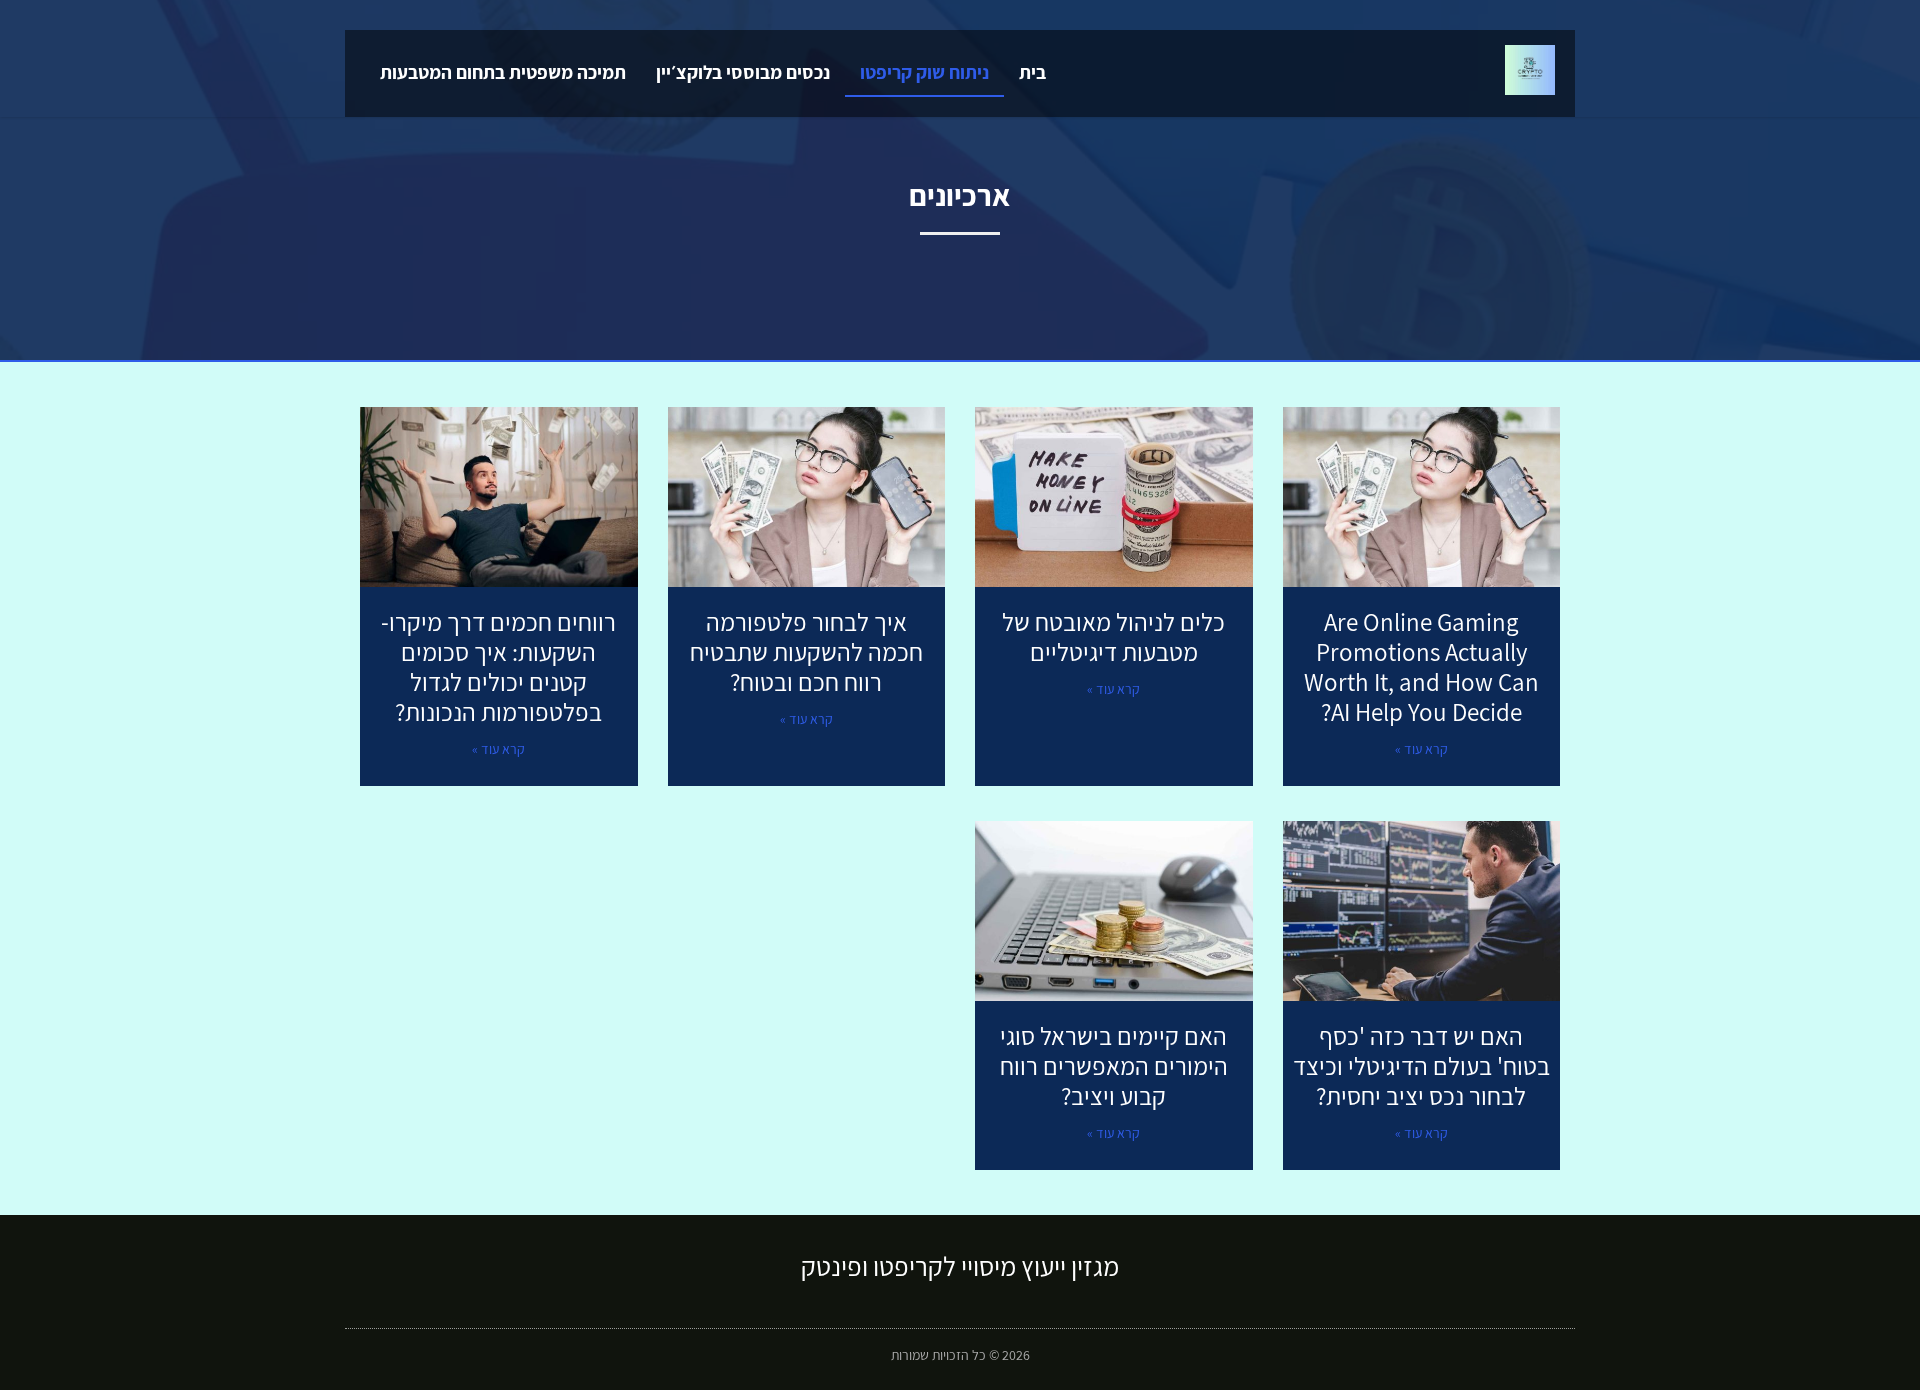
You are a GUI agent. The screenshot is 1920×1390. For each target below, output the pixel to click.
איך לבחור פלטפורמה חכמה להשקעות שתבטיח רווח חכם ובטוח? (806, 651)
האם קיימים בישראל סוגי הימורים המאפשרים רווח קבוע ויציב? (1114, 1065)
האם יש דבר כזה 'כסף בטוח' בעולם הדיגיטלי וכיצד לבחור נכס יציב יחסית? (1421, 1065)
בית (1032, 72)
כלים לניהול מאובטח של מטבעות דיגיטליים (1113, 636)
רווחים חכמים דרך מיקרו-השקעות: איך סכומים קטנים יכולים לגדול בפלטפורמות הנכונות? (498, 666)
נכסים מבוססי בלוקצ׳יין (743, 72)
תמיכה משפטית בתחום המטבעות (503, 72)
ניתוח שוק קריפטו (924, 72)
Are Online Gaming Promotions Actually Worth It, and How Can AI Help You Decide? (1421, 666)
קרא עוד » (1421, 749)
